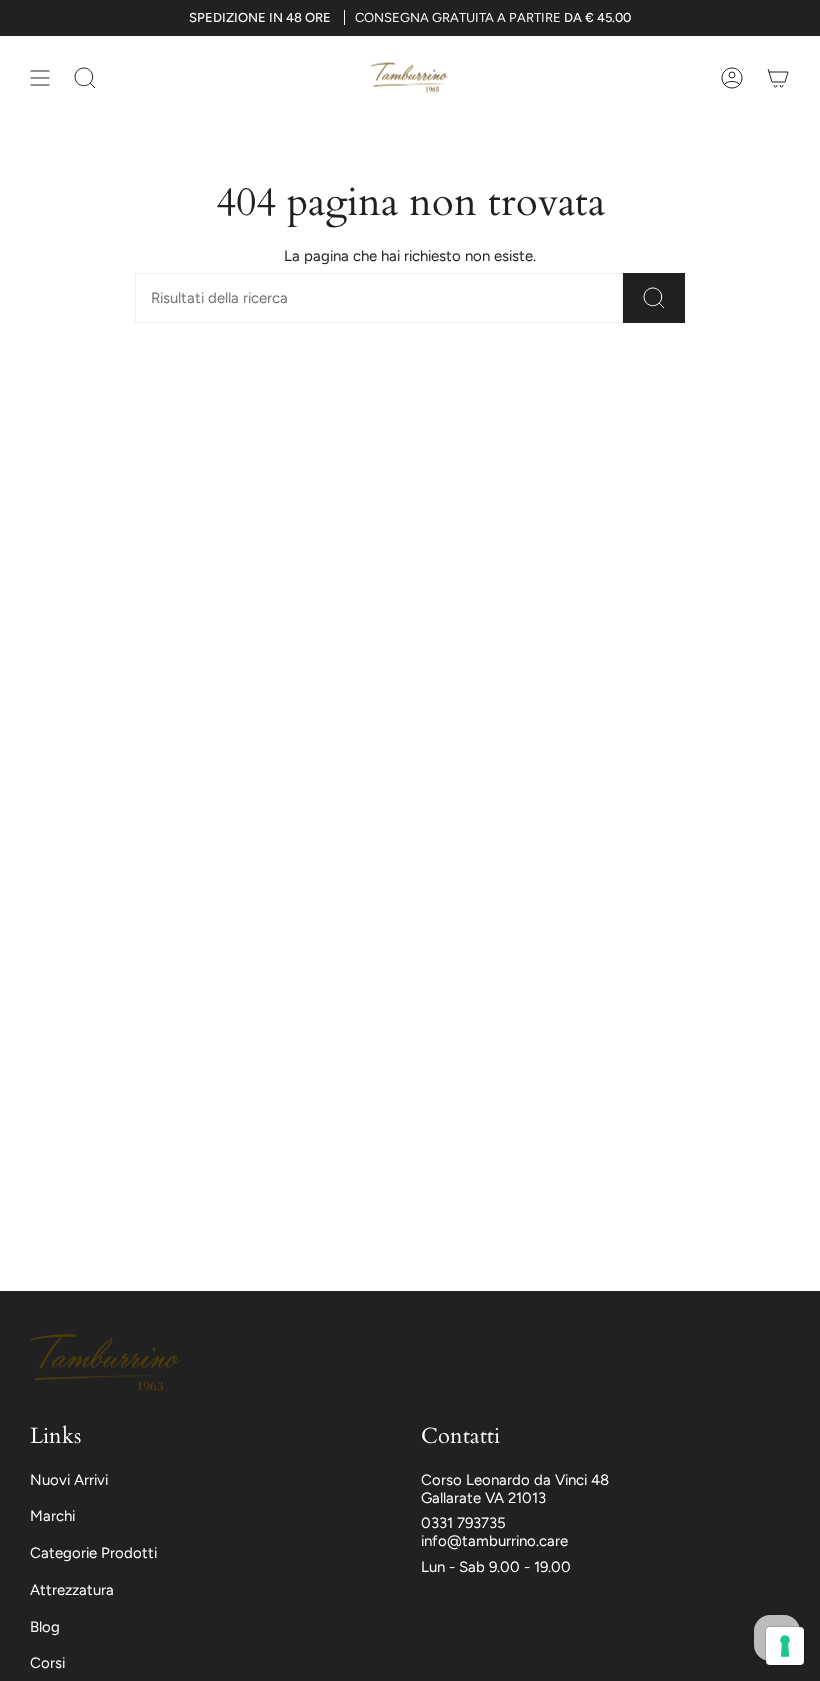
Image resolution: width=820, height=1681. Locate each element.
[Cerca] (654, 298)
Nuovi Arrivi (69, 1480)
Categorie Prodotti (93, 1553)
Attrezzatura (72, 1590)
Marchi (52, 1516)
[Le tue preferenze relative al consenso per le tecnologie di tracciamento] (785, 1646)
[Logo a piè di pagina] (105, 1363)
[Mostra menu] (40, 77)
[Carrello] (778, 77)
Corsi (47, 1663)
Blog (45, 1627)
